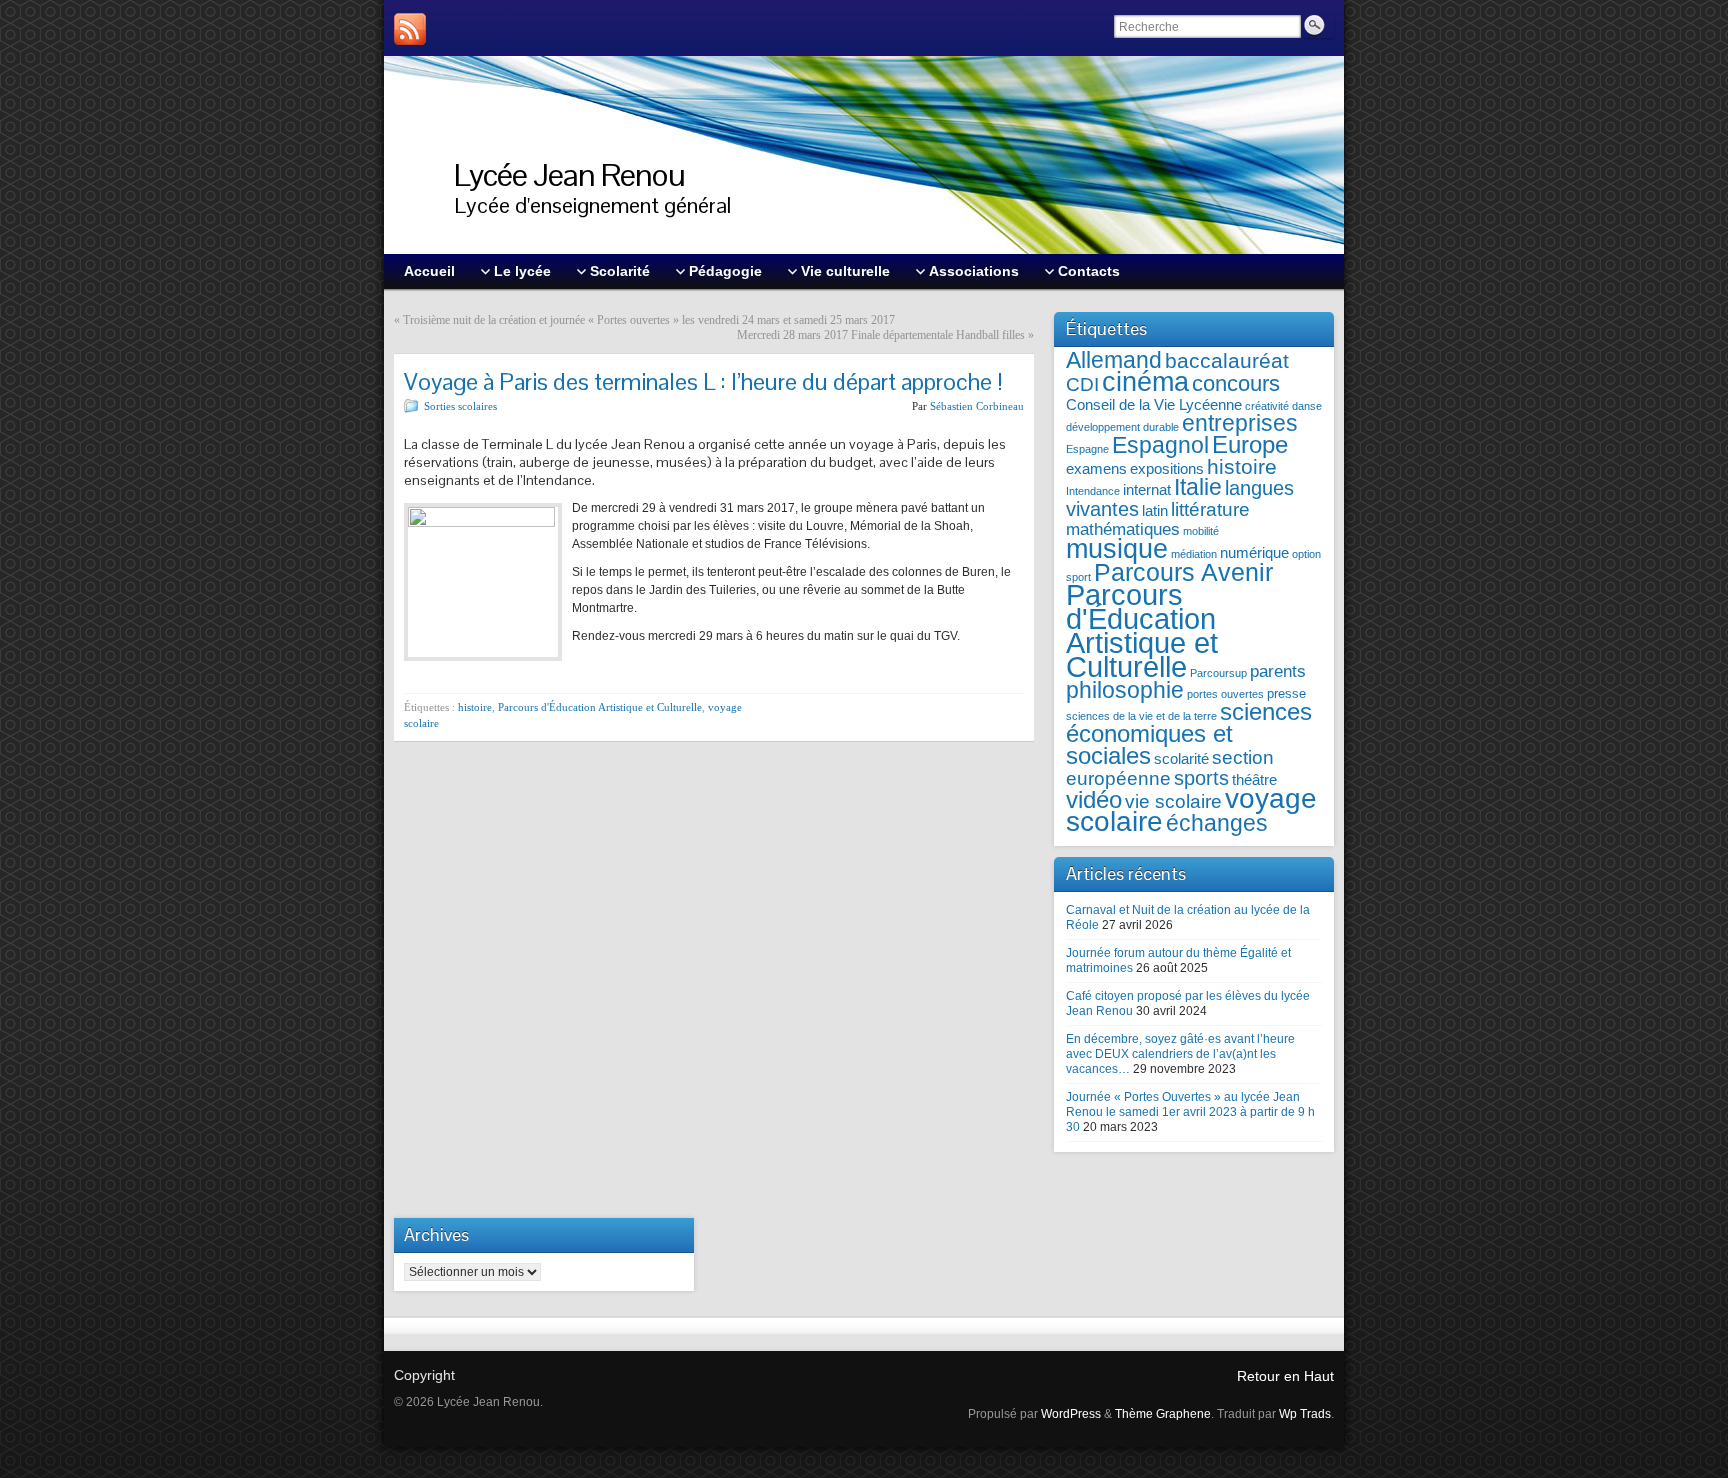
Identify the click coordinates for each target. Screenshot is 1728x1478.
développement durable (1122, 427)
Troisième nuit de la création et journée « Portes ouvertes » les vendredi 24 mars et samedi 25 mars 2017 (649, 320)
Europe (1250, 444)
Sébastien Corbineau (977, 406)
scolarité (1181, 758)
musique (1117, 548)
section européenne (1170, 768)
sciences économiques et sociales (1189, 733)
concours (1236, 383)
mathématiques (1123, 529)
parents (1278, 671)
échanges (1217, 823)
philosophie (1125, 690)
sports (1201, 778)
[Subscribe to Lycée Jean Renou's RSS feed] (410, 29)
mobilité (1201, 531)
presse (1286, 693)
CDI (1082, 384)
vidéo (1094, 799)
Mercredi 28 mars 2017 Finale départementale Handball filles (881, 335)
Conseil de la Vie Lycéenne (1154, 404)
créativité (1267, 406)
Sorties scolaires (460, 406)
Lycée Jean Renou (569, 174)
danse (1307, 406)
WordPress (1071, 1414)
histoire (475, 707)
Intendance (1093, 491)
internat (1147, 489)
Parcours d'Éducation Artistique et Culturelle (600, 707)
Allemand (1114, 360)
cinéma (1145, 381)
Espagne (1087, 449)
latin (1155, 510)
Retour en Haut (1285, 1376)
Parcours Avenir (1183, 572)
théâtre (1254, 779)
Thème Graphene (1163, 1414)
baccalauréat (1227, 360)
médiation (1194, 554)
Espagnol (1160, 445)
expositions (1167, 468)
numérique (1254, 552)
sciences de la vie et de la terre (1141, 716)
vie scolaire (1173, 801)
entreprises (1240, 423)
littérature (1210, 509)
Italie (1198, 487)
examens (1096, 468)
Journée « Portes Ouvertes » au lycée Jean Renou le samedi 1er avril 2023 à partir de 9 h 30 (1190, 1112)
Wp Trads (1305, 1414)
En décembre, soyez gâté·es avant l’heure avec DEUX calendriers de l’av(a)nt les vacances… (1180, 1054)
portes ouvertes (1225, 694)
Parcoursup (1218, 673)
